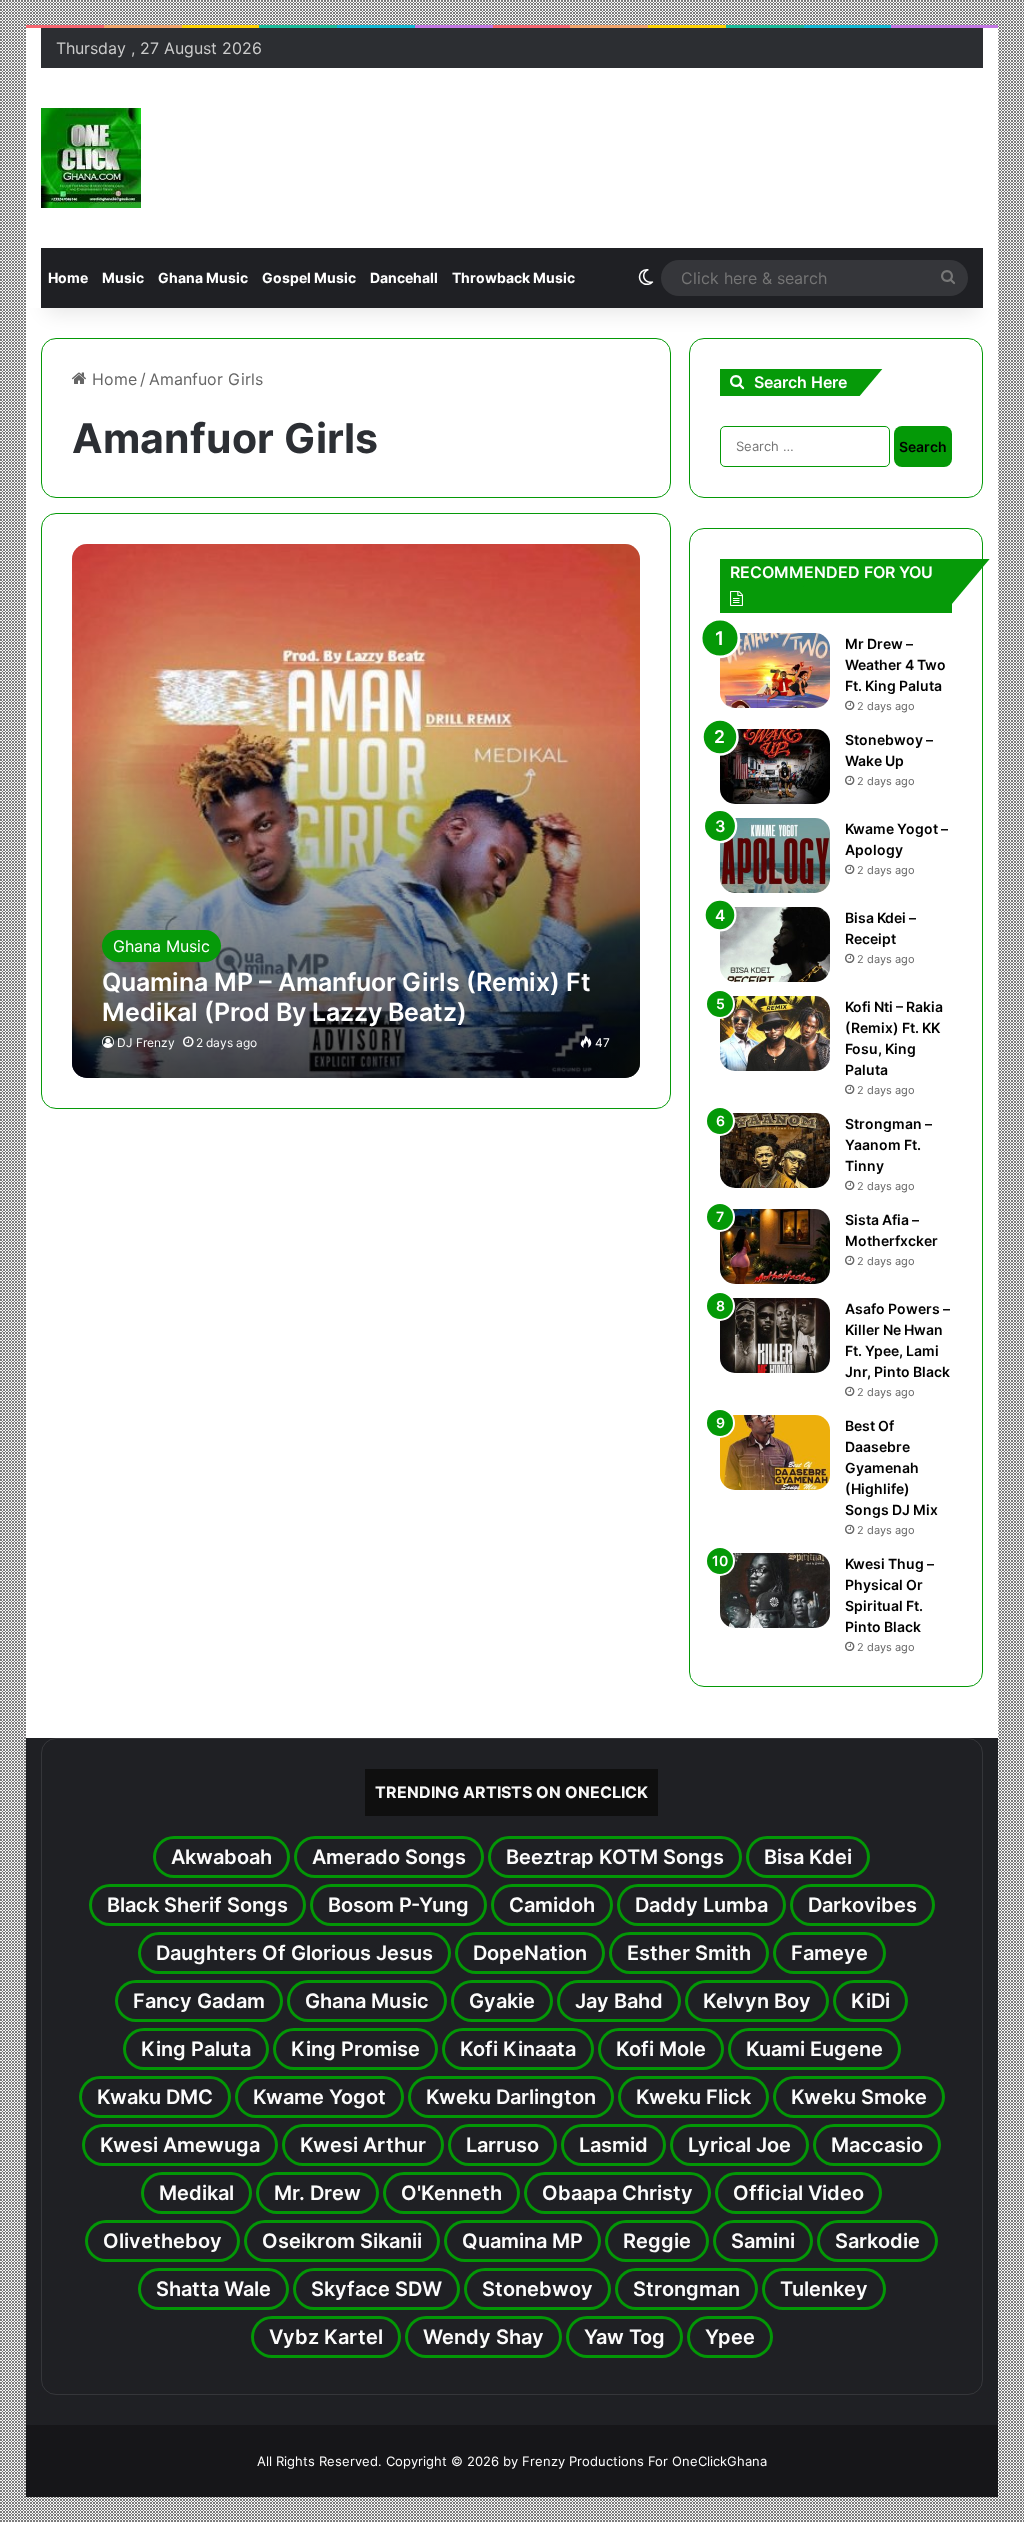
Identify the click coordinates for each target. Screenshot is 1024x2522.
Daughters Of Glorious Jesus (294, 1953)
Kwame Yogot (319, 2097)
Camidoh (552, 1905)
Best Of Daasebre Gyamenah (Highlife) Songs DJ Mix (891, 1467)
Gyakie (502, 2001)
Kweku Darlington (511, 2097)
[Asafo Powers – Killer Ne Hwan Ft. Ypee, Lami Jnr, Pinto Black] (775, 1335)
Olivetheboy (162, 2241)
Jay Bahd (619, 2001)
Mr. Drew (317, 2193)
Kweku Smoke (859, 2097)
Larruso (502, 2145)
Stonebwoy (537, 2289)
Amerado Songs (389, 1857)
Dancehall (404, 277)
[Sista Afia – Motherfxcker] (775, 1246)
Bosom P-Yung (398, 1905)
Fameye (829, 1953)
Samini (763, 2241)
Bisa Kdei (808, 1857)
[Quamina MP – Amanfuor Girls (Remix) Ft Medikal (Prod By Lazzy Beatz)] (356, 811)
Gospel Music (309, 277)
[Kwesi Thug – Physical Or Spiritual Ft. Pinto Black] (775, 1590)
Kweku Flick (693, 2097)
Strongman (686, 2289)
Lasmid (613, 2145)
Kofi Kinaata (518, 2049)
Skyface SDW (376, 2289)
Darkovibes (862, 1905)
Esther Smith (689, 1953)
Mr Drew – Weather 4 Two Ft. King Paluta (895, 664)
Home (68, 277)
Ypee (730, 2337)
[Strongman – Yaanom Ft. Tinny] (775, 1150)
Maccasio (877, 2145)
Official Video (798, 2193)
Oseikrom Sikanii (342, 2241)
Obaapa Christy (617, 2193)
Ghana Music (203, 277)
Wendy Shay (483, 2337)
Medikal (196, 2193)
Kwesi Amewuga (180, 2145)
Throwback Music (513, 277)
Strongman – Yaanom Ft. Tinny (888, 1144)
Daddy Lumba (701, 1905)
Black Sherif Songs (197, 1905)
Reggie (657, 2241)
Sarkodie (877, 2241)
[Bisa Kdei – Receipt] (775, 944)
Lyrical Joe (739, 2145)
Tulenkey (824, 2289)
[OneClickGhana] (91, 158)
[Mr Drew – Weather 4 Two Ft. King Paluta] (775, 670)
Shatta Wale (213, 2289)
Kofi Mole (661, 2049)
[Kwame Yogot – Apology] (775, 855)
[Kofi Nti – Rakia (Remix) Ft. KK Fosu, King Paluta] (775, 1033)
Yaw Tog (624, 2337)
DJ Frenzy (146, 1042)
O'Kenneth (451, 2193)
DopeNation (530, 1953)
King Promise (355, 2049)
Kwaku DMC (155, 2097)
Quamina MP (522, 2241)
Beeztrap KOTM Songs (615, 1857)
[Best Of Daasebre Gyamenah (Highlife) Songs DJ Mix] (775, 1452)
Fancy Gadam (199, 2001)
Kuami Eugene (814, 2049)
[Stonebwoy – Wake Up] (775, 766)
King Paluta (196, 2049)
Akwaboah (221, 1857)
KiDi (870, 2001)
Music (123, 277)
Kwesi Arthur (363, 2145)
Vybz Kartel (326, 2337)
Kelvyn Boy (757, 2001)
